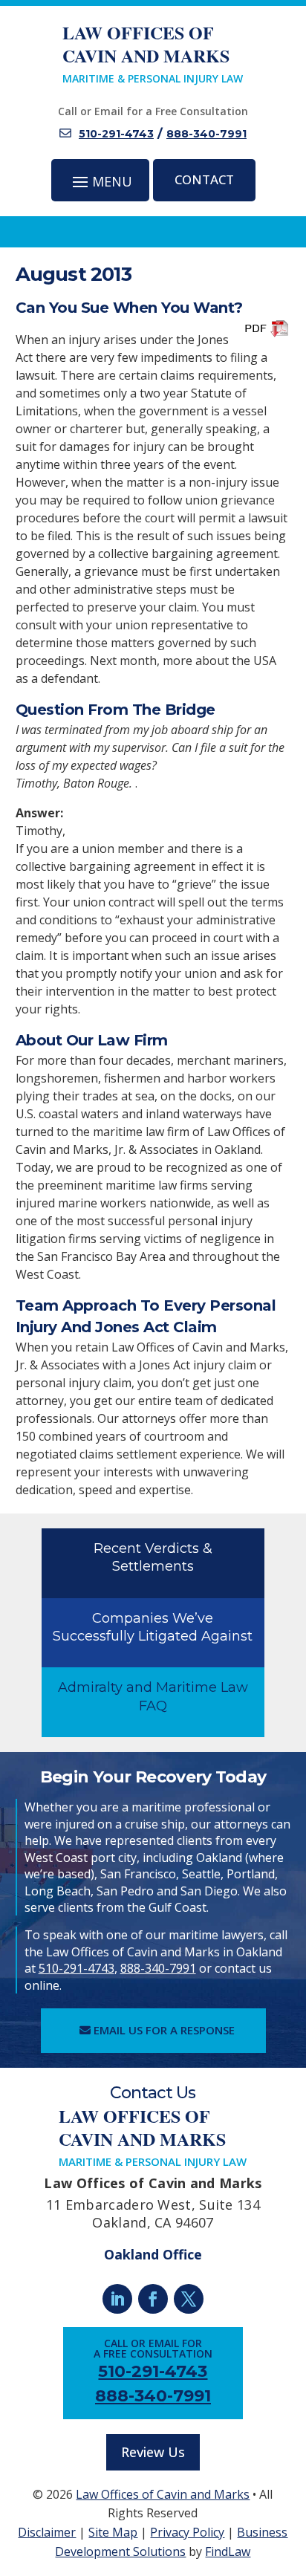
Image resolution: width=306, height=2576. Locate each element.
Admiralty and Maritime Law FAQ (153, 1696)
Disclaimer (47, 2532)
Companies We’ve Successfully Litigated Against (153, 1627)
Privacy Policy (187, 2532)
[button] (101, 181)
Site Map (113, 2532)
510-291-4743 (116, 134)
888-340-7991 (206, 134)
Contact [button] (204, 179)
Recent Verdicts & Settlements (153, 1557)
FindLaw (228, 2551)
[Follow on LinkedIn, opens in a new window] (117, 2299)
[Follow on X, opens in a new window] (189, 2299)
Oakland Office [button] (153, 2254)
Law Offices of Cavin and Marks (163, 2494)
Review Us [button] (153, 2452)
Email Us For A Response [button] (164, 2030)
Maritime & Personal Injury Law (153, 53)
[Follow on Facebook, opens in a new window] (153, 2299)
